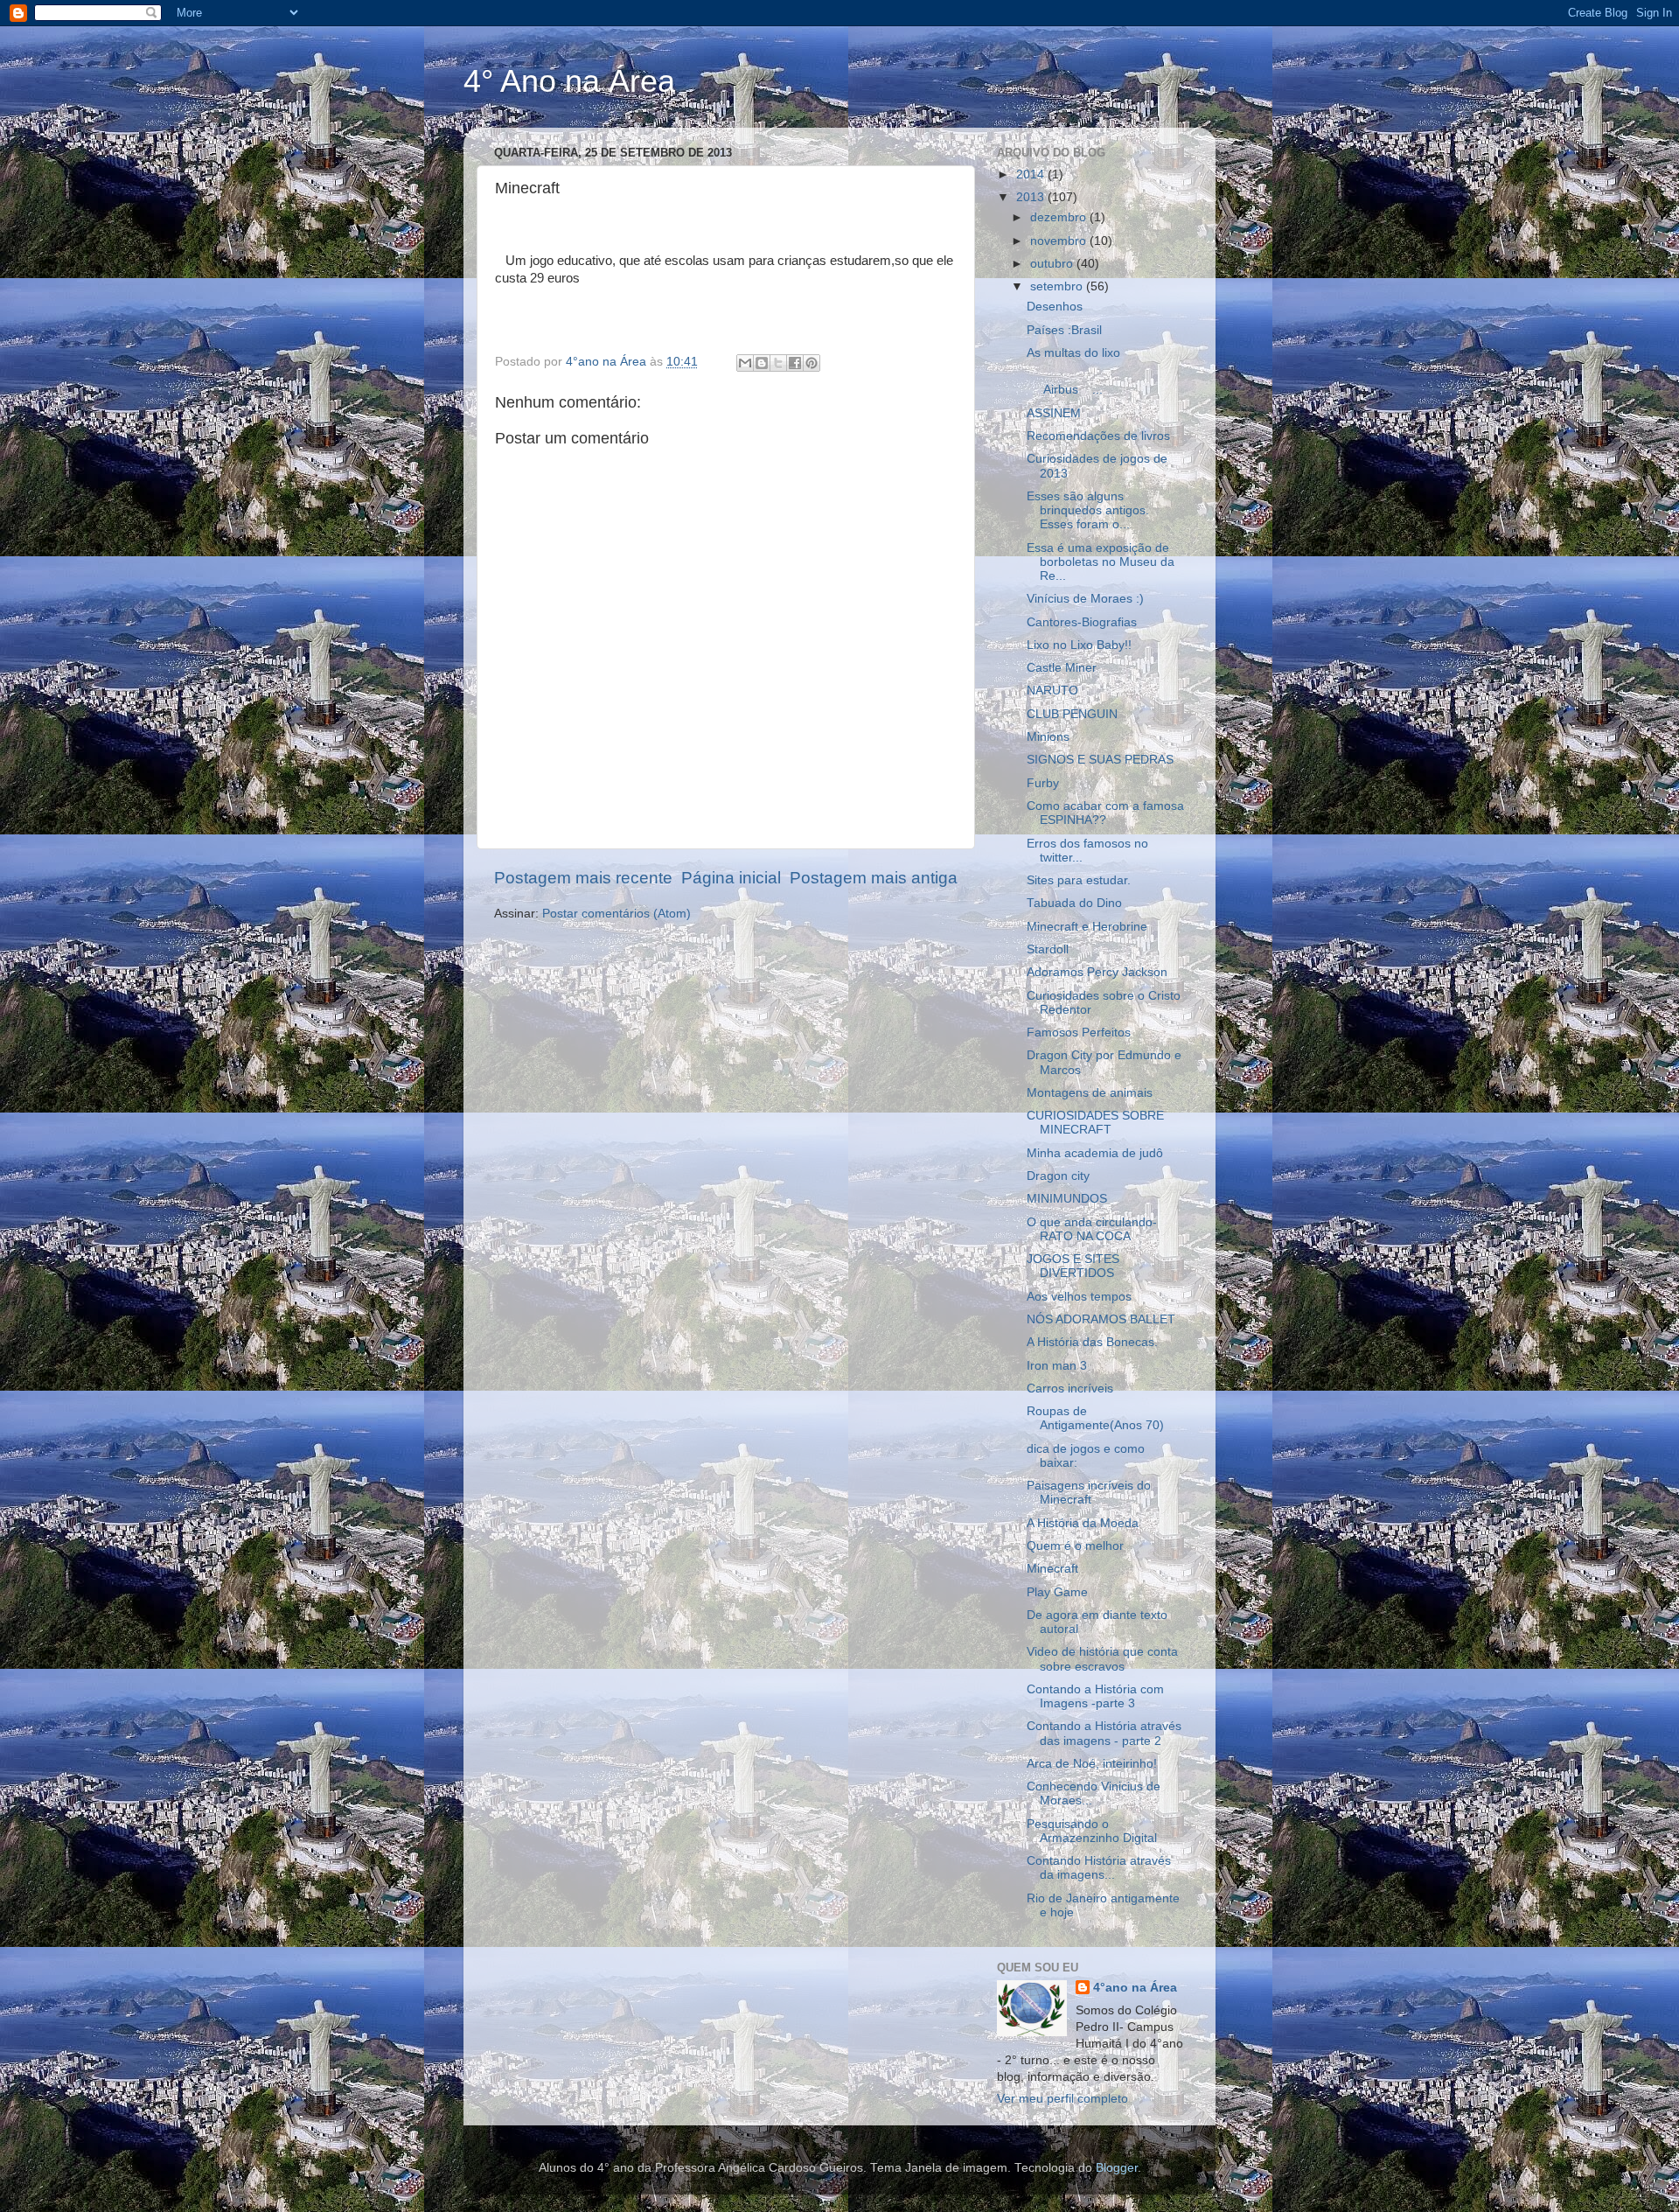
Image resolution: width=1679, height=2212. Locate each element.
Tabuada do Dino (1074, 903)
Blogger (1117, 2168)
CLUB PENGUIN (1072, 714)
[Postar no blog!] (762, 363)
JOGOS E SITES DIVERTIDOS (1073, 1266)
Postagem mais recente (583, 878)
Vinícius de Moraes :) (1085, 599)
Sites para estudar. (1079, 880)
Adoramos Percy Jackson (1097, 972)
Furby (1043, 783)
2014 (1032, 174)
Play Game (1057, 1592)
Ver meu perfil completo (1062, 2099)
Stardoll (1048, 949)
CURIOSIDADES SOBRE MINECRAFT (1095, 1123)
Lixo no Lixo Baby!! (1079, 645)
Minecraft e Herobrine (1087, 927)
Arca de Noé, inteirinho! (1092, 1764)
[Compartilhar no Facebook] (795, 363)
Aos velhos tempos (1079, 1297)
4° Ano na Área (569, 81)
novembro (1060, 241)
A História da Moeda (1083, 1523)
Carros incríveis (1070, 1389)
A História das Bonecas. (1092, 1342)
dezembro (1060, 217)
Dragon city (1058, 1176)
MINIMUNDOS (1067, 1199)
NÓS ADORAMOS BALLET (1101, 1319)
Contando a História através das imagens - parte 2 (1104, 1733)
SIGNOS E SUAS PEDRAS (1100, 760)
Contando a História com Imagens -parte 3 (1095, 1696)
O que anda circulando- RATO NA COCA (1092, 1229)
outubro (1053, 264)
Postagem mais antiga (874, 878)
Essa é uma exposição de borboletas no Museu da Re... (1101, 562)
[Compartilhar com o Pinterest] (812, 363)
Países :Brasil (1064, 330)
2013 (1032, 197)
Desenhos (1055, 307)
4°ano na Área (1135, 1988)
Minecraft (1052, 1569)
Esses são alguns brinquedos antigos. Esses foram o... (1088, 510)
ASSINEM (1054, 413)
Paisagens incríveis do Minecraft (1089, 1493)
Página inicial (731, 878)
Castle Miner (1062, 668)
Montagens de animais (1090, 1093)
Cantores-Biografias (1082, 622)
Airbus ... (1091, 383)
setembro (1058, 286)
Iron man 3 (1057, 1366)
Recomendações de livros (1098, 436)
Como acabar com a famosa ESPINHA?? (1105, 813)
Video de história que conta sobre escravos (1102, 1659)
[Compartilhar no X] (778, 363)
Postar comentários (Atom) (617, 914)
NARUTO (1052, 691)
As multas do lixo (1073, 353)
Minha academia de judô (1095, 1153)
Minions (1048, 737)
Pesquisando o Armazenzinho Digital (1092, 1831)
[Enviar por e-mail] (745, 363)
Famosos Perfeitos (1079, 1033)
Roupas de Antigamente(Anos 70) (1095, 1418)
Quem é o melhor (1075, 1546)
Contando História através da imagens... (1099, 1868)
